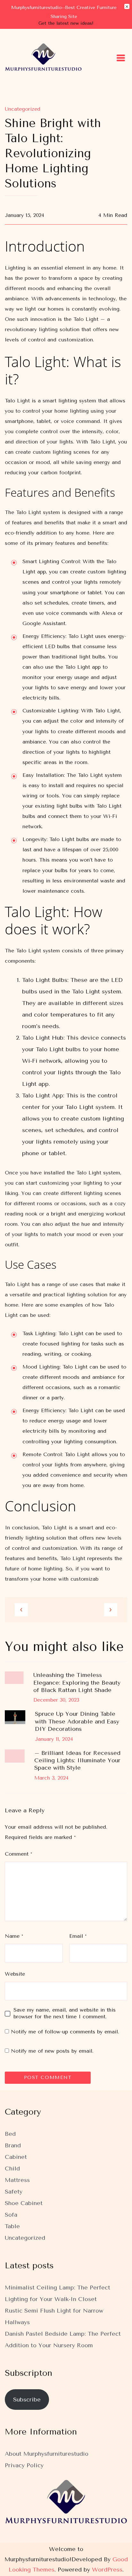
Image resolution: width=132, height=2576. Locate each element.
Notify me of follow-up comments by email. (65, 2032)
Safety (14, 2192)
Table (12, 2226)
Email (78, 1936)
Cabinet (16, 2157)
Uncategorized (23, 109)
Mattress (17, 2180)
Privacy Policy (24, 2465)
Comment (18, 1854)
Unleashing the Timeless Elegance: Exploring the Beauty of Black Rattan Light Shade (77, 1683)
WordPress (107, 2570)
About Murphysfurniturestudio (47, 2454)
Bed (10, 2134)
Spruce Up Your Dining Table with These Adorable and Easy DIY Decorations (77, 1721)
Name (14, 1936)
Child (12, 2168)
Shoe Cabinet (24, 2203)
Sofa (11, 2215)
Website (15, 1974)
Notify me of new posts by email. (52, 2051)
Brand (13, 2145)
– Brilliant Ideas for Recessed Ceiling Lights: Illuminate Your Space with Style (77, 1760)
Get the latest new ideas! (66, 23)
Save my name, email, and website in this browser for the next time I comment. (65, 2013)
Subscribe (27, 2400)
